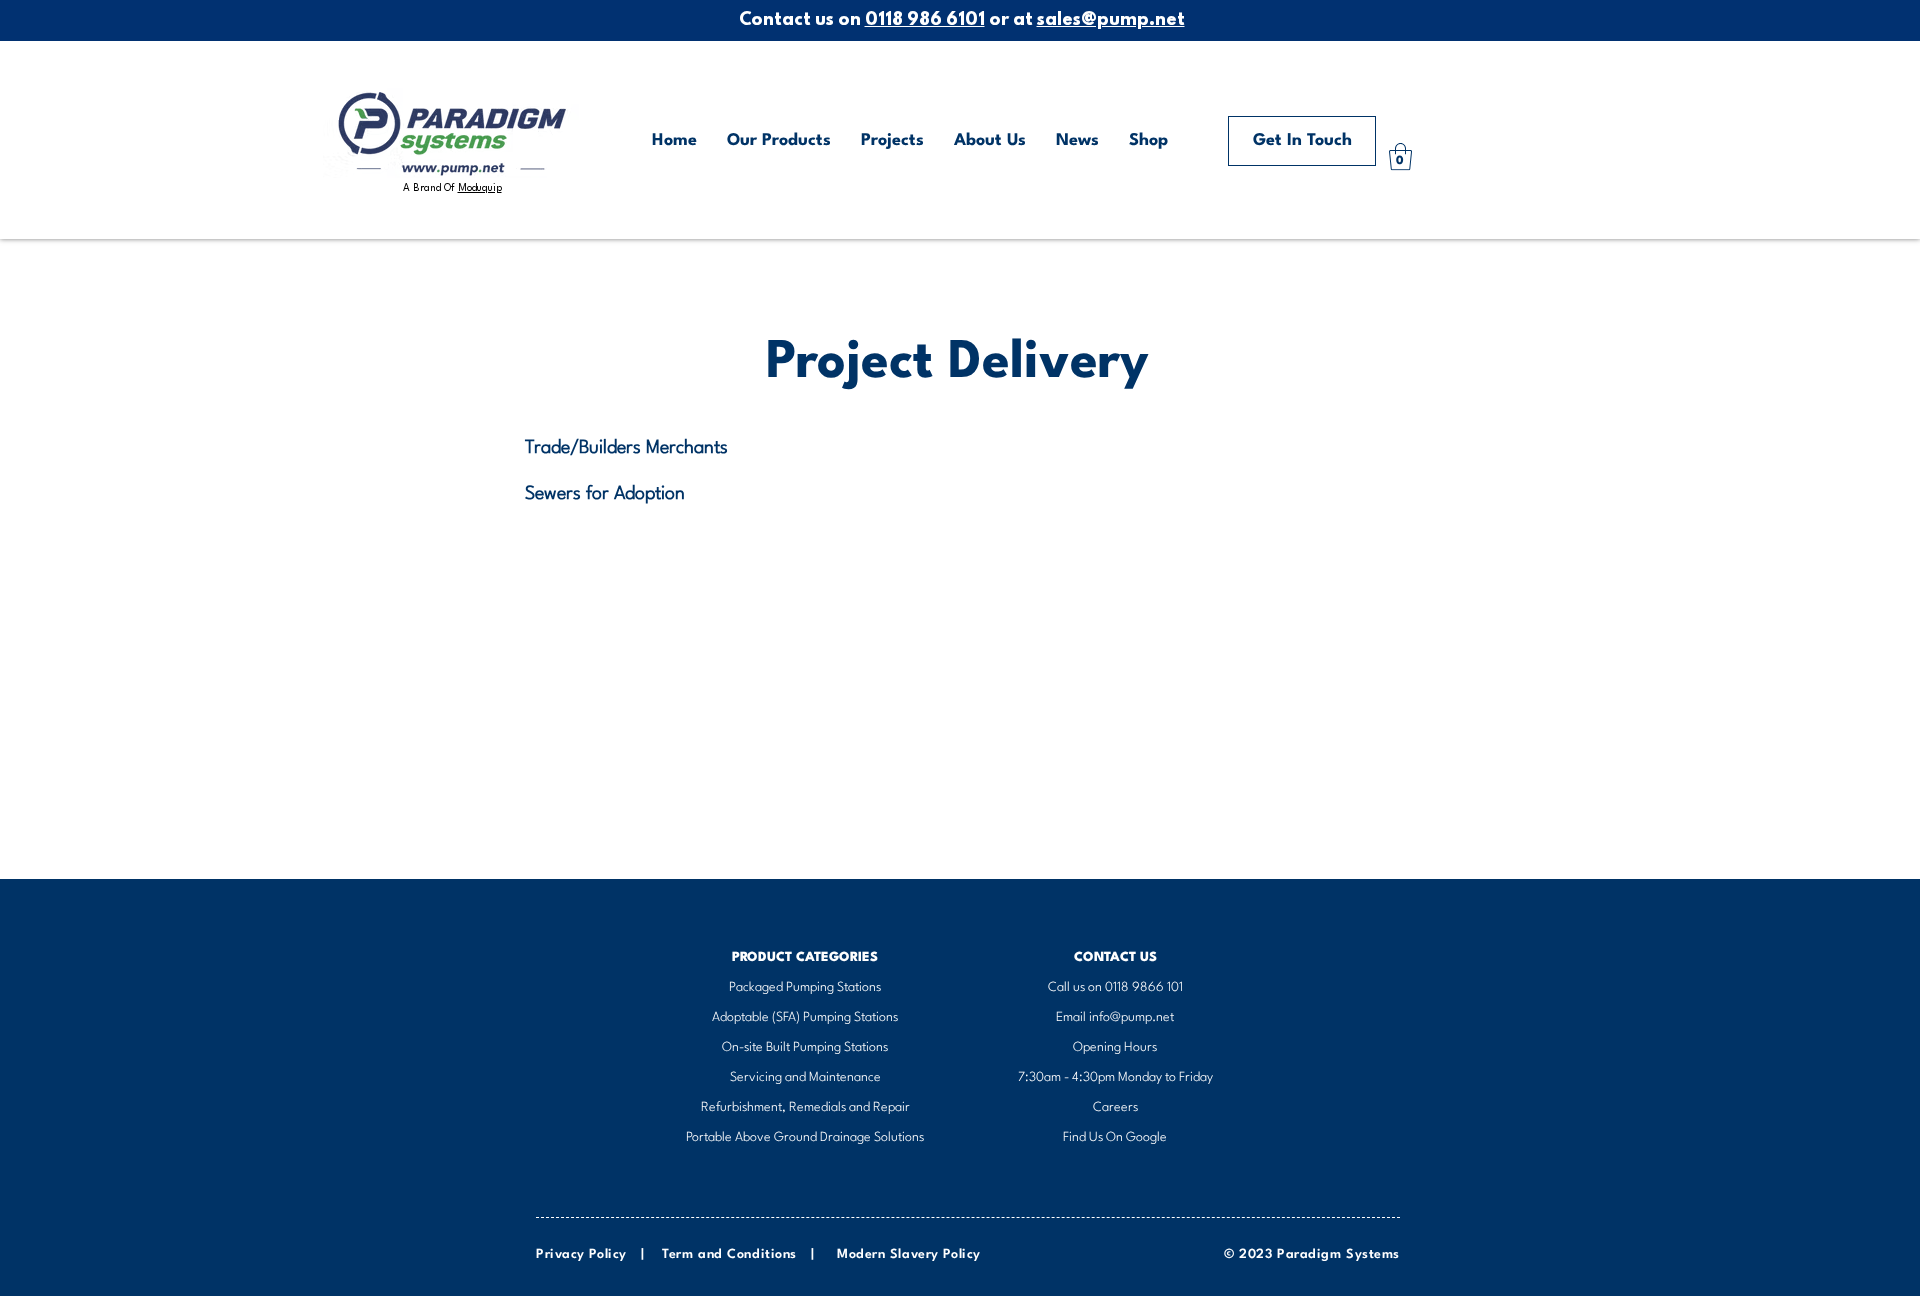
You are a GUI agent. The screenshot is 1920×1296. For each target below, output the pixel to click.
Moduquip (480, 188)
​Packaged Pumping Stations (805, 987)
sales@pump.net (1111, 21)
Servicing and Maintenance (805, 1077)
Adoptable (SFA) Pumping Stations (805, 1017)
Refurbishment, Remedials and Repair (805, 1107)
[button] (1400, 156)
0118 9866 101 (1144, 987)
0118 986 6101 (925, 21)
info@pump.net (1131, 1017)
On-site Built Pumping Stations (805, 1047)
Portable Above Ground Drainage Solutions (805, 1137)
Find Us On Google (1115, 1137)
